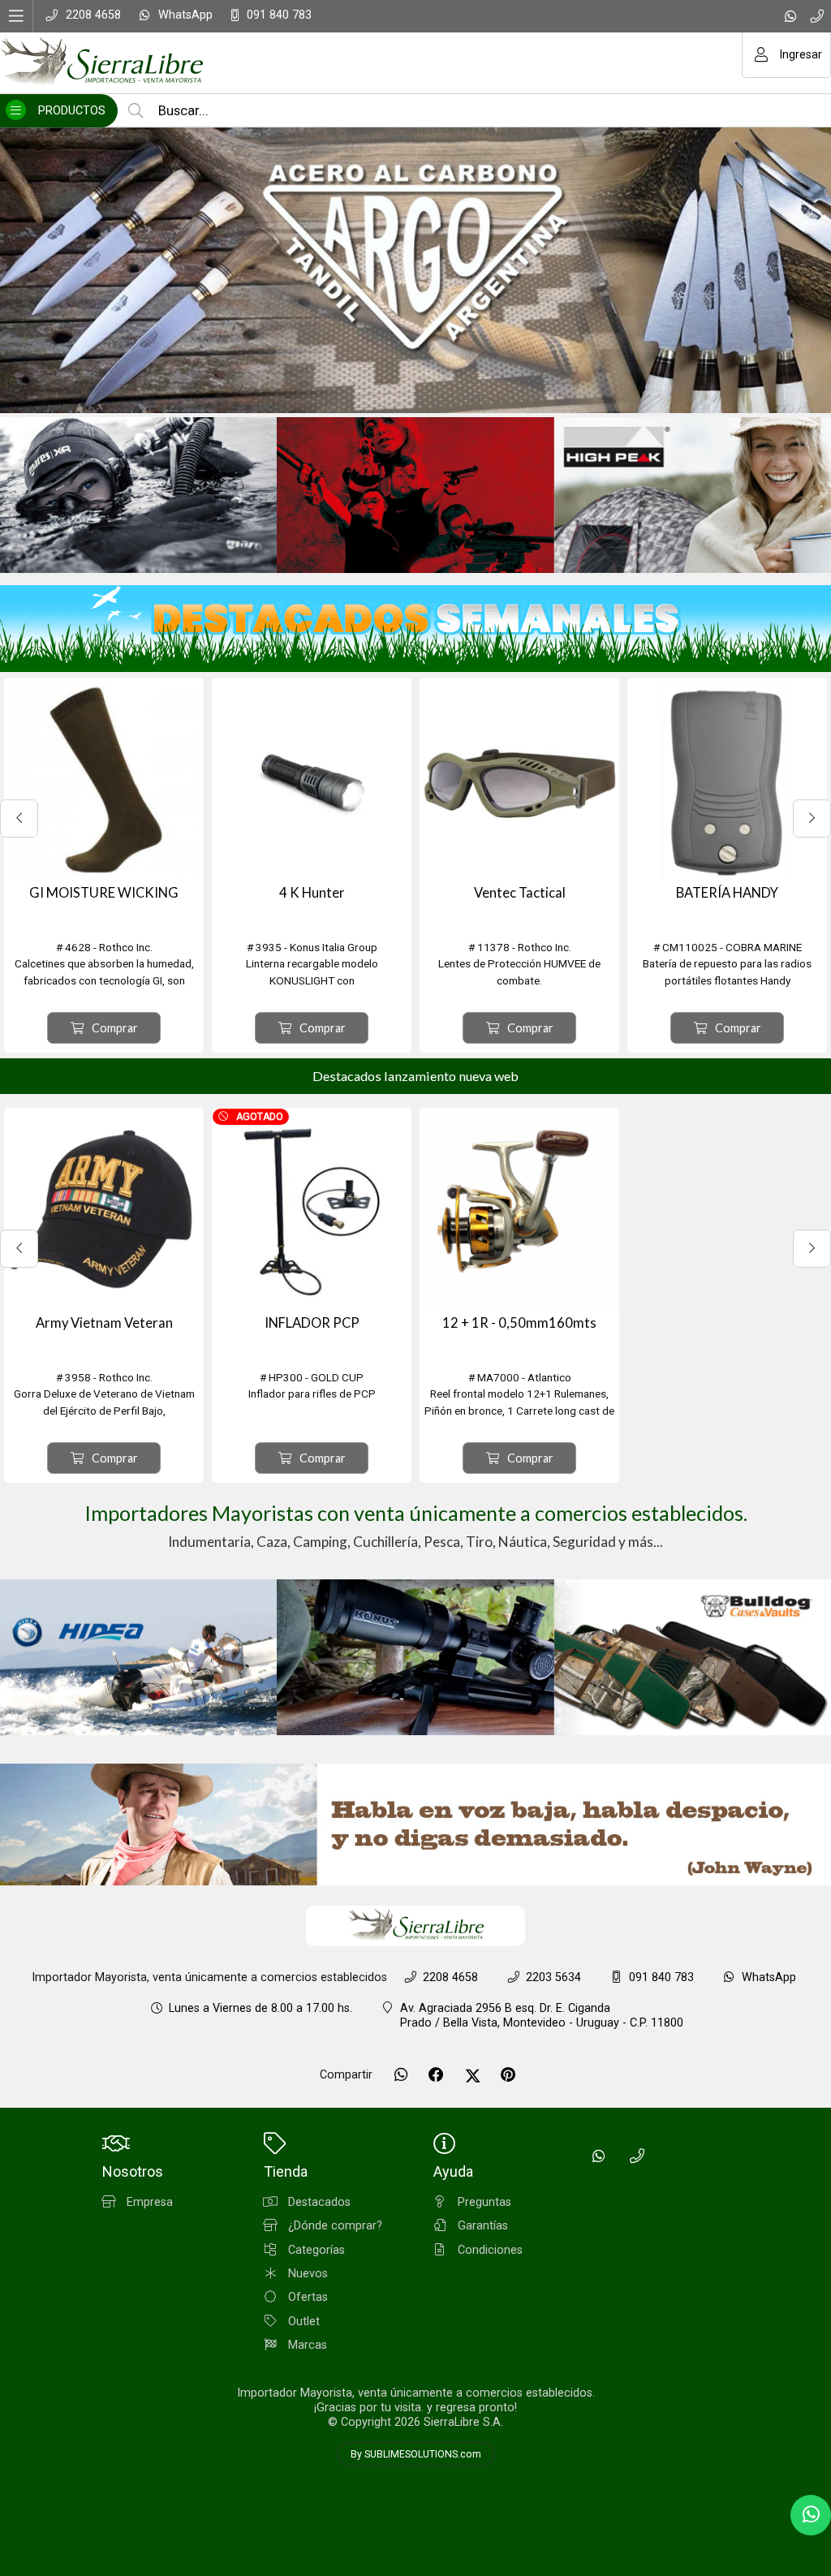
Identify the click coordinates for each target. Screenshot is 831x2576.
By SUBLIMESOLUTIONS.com (416, 2454)
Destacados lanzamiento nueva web (415, 1076)
